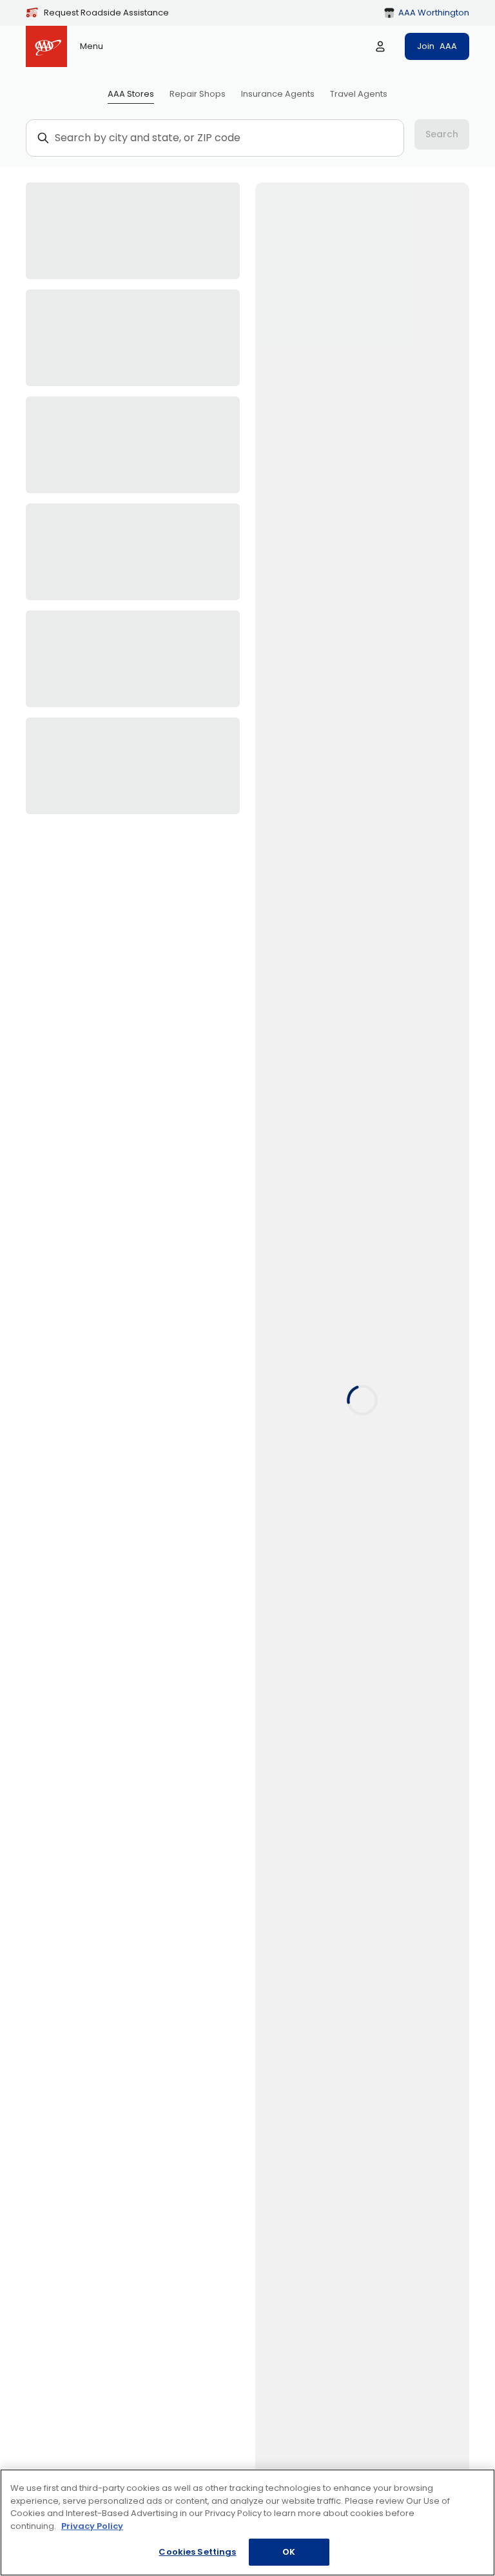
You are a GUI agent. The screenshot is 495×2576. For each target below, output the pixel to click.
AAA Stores (131, 94)
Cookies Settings (197, 2552)
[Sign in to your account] (380, 46)
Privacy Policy (92, 2526)
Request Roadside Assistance (106, 13)
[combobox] (221, 138)
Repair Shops (198, 94)
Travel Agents (359, 94)
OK (289, 2552)
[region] (247, 2522)
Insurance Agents (278, 94)
